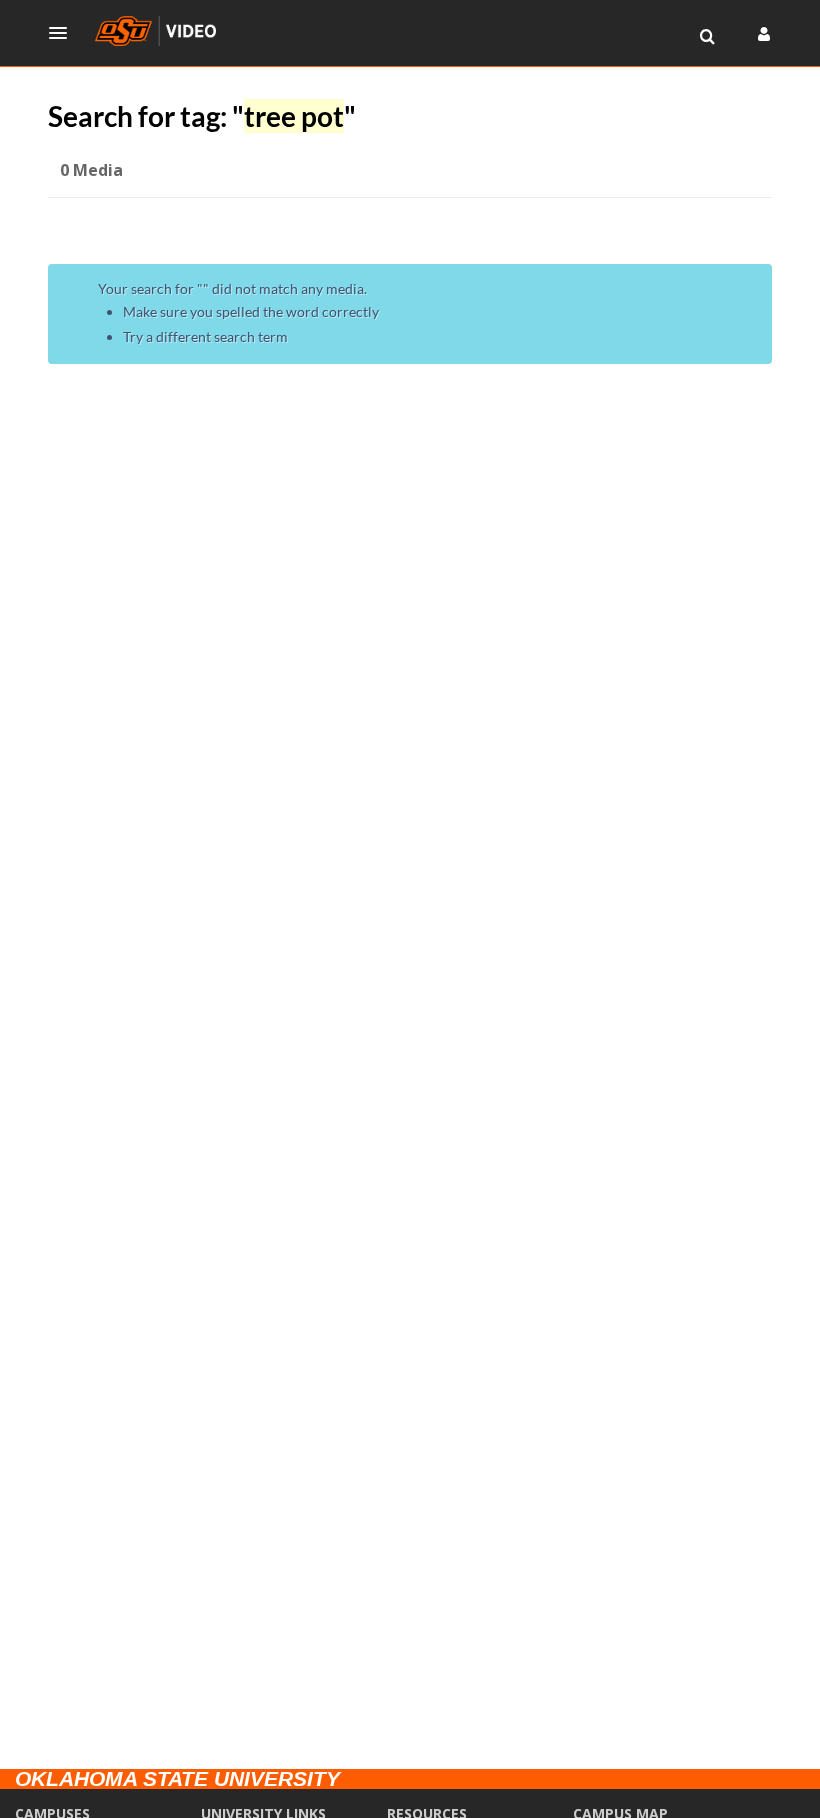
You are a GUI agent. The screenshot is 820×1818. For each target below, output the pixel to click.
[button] (64, 33)
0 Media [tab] (91, 170)
